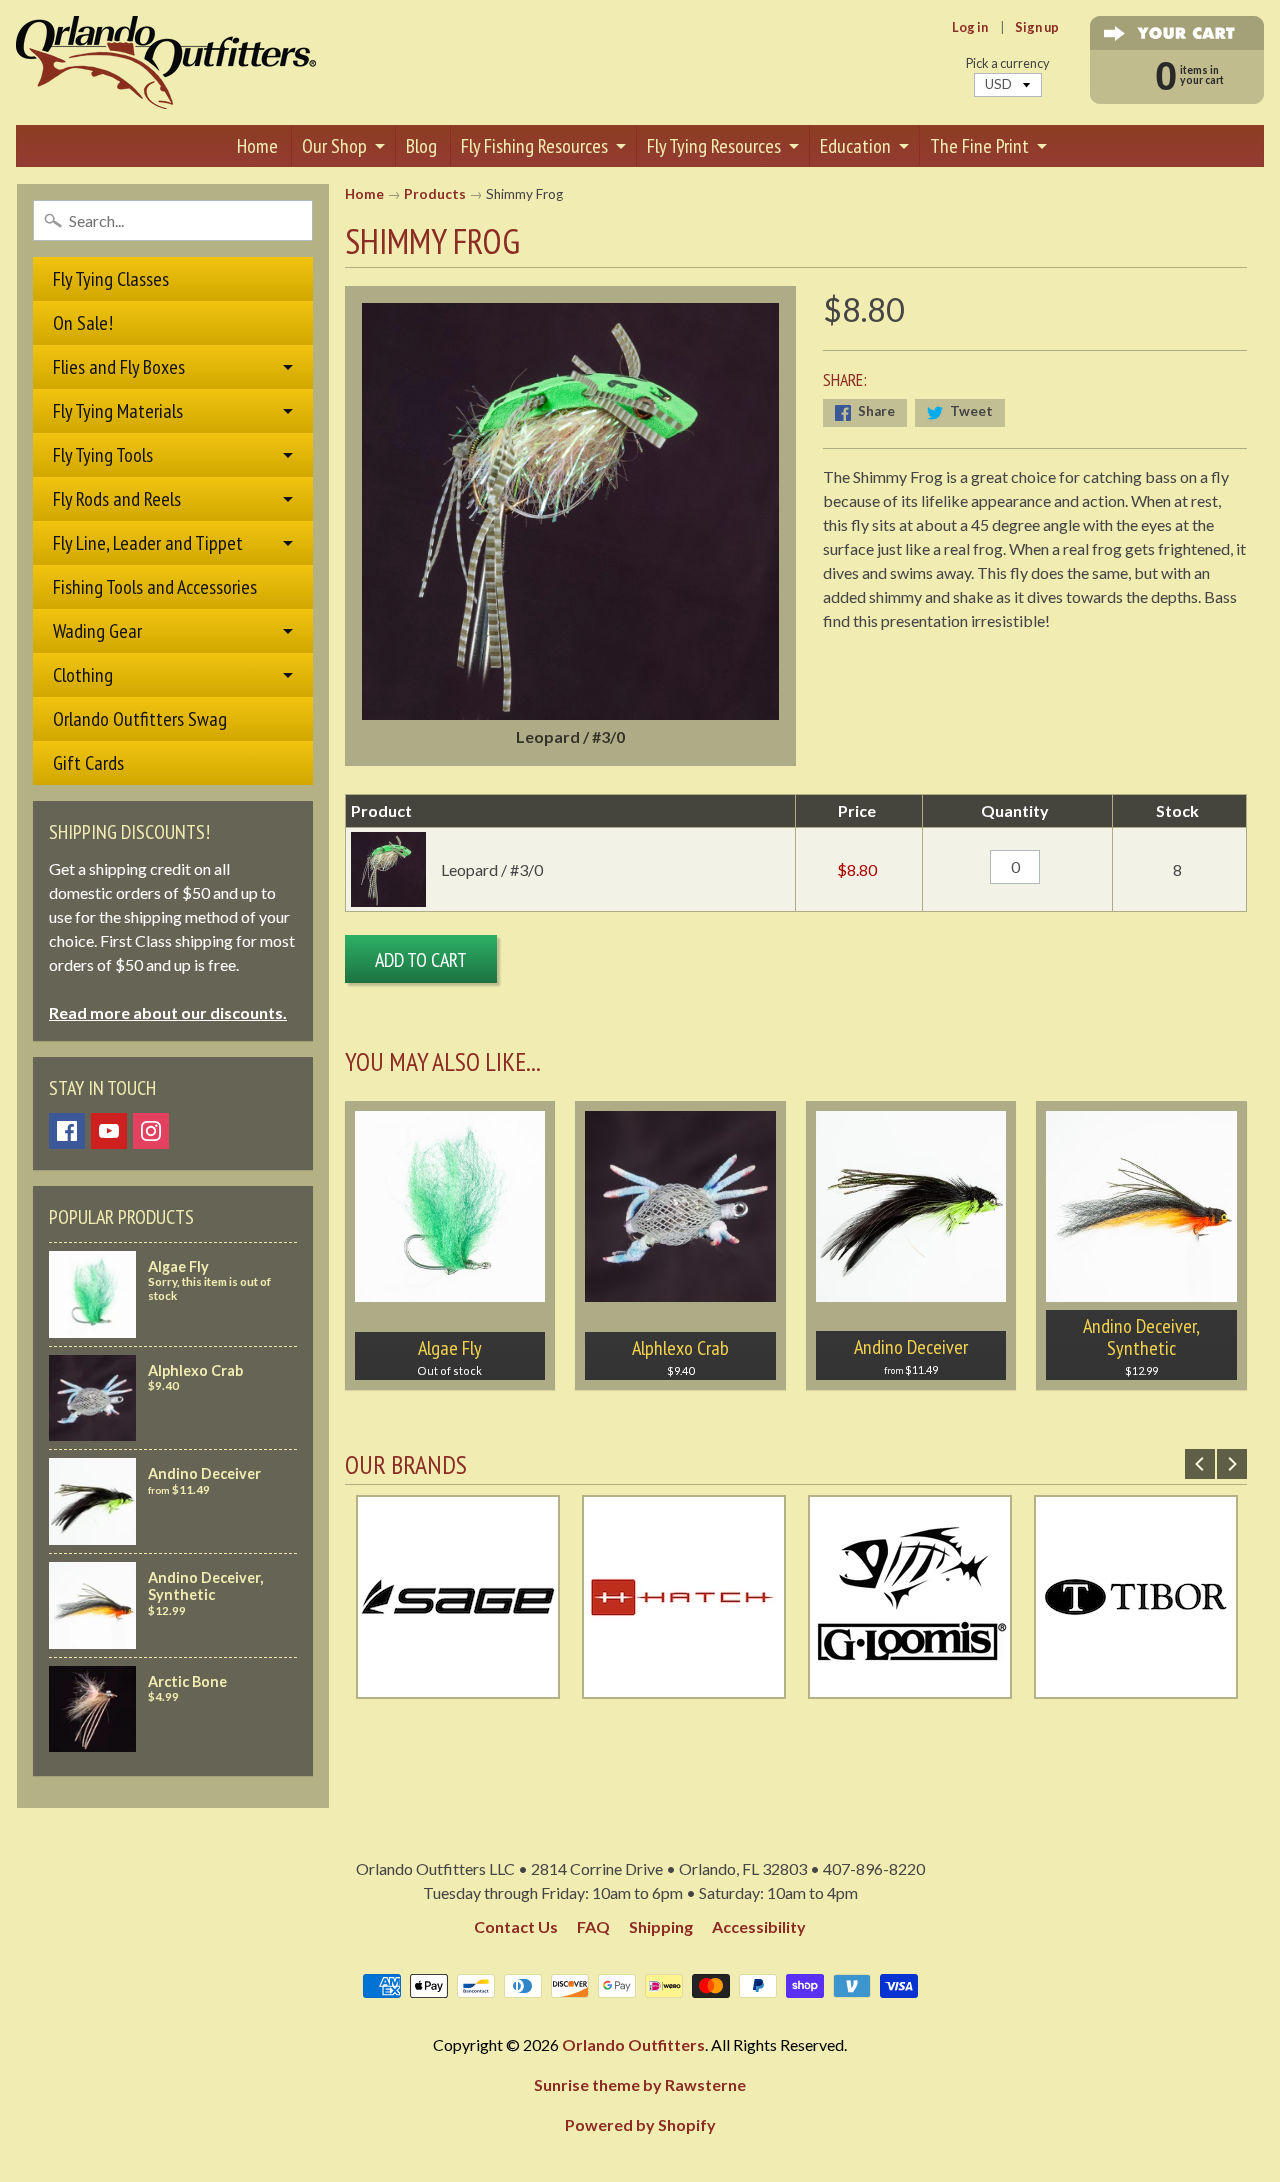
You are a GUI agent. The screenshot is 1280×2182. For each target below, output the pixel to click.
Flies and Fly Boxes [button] (119, 367)
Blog (421, 146)
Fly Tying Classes (111, 279)
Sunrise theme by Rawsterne (640, 2084)
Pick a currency (1008, 63)
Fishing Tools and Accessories (155, 587)
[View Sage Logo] (458, 1686)
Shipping (661, 1926)
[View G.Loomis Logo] (910, 1686)
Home (257, 146)
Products (435, 194)
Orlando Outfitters (633, 2044)
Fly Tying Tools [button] (103, 455)
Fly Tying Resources (714, 146)
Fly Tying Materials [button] (118, 411)
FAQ (593, 1926)
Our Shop (334, 146)
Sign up (1037, 27)
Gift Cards (88, 763)
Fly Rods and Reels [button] (117, 499)
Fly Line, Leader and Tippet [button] (148, 543)
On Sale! (83, 323)
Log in (970, 27)
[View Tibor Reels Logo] (1136, 1686)
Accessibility (759, 1926)
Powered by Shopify (640, 2124)
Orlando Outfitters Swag (140, 719)
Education (855, 146)
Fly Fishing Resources (534, 146)
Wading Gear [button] (97, 631)
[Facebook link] (67, 1131)
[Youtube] (109, 1131)
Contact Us (516, 1926)
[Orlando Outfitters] (166, 62)
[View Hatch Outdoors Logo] (684, 1686)
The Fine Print (979, 146)
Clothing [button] (83, 675)
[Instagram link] (151, 1131)
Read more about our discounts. (168, 1012)
